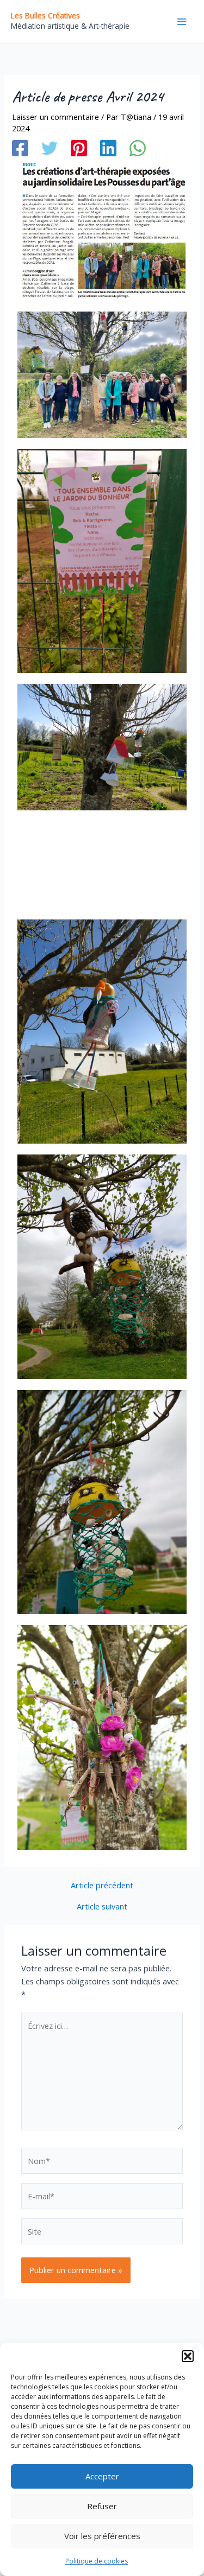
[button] (188, 2356)
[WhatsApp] (138, 148)
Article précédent (102, 1885)
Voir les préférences (102, 2536)
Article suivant (102, 1906)
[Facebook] (20, 148)
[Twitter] (50, 148)
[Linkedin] (108, 148)
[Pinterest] (79, 148)
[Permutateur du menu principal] (182, 22)
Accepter (102, 2476)
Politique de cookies (97, 2561)
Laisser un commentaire (55, 117)
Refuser (102, 2506)
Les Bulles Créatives (45, 15)
